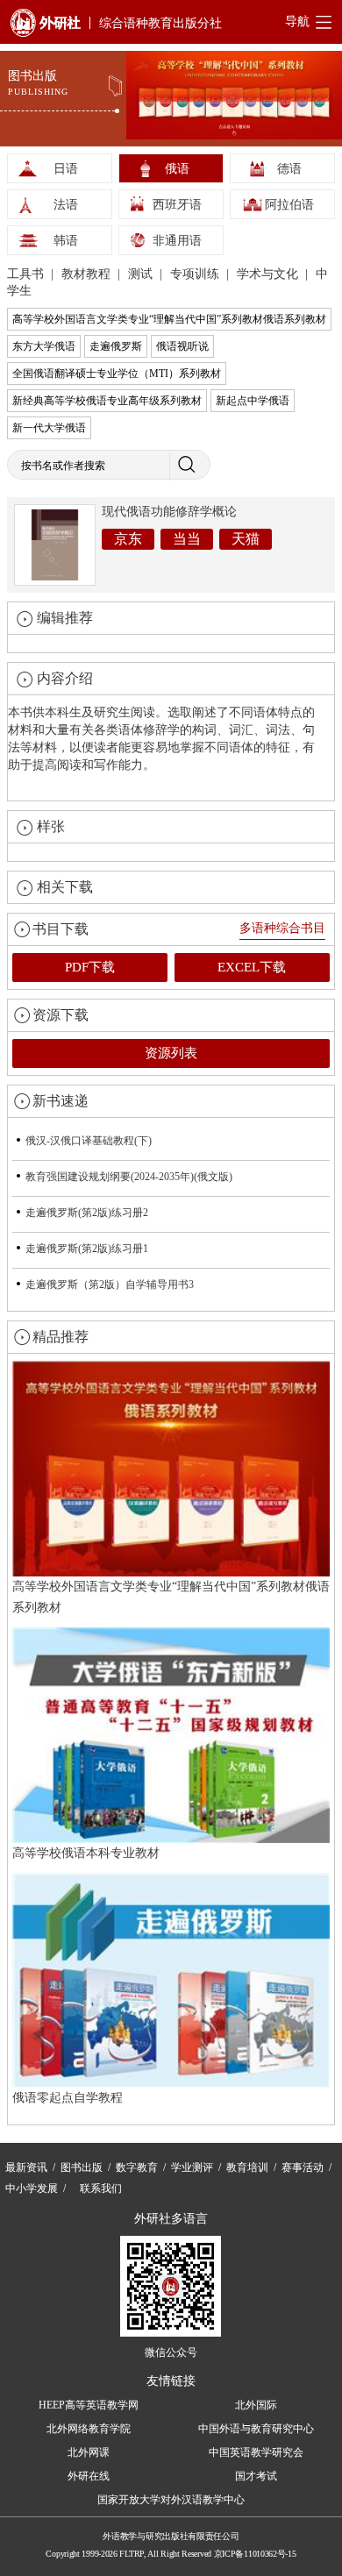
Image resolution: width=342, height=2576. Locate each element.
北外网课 (89, 2452)
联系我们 (101, 2188)
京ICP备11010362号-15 (255, 2554)
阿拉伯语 (289, 205)
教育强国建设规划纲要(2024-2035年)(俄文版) (129, 1177)
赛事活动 (303, 2167)
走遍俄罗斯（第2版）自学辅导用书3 (110, 1284)
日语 (66, 169)
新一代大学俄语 (49, 428)
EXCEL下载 (252, 967)
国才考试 (256, 2476)
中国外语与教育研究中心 (256, 2429)
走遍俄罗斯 (116, 346)
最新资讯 (26, 2167)
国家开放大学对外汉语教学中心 (171, 2500)
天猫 (246, 539)
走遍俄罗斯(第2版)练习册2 (87, 1213)
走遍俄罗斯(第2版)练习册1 (87, 1249)
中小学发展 (32, 2188)
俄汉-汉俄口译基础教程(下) (89, 1141)
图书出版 (82, 2167)
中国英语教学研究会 (256, 2452)
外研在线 (89, 2476)
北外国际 (256, 2405)
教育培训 (247, 2167)
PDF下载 (90, 967)
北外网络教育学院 (89, 2429)
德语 (289, 169)
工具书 (27, 274)
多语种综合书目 (282, 928)
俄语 (177, 169)
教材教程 (88, 274)
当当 (187, 539)
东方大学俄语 (44, 346)
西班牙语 (177, 205)
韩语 (66, 241)
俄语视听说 (182, 346)
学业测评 (192, 2167)
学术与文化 (269, 274)
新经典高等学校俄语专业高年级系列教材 (107, 401)
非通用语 (177, 241)
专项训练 (196, 274)
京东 (128, 539)
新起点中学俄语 (253, 401)
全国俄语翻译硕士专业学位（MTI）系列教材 (117, 374)
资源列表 (171, 1053)
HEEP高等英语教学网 (89, 2405)
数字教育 (137, 2167)
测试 (142, 274)
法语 (66, 205)
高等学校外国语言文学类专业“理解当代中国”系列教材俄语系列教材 (169, 319)
